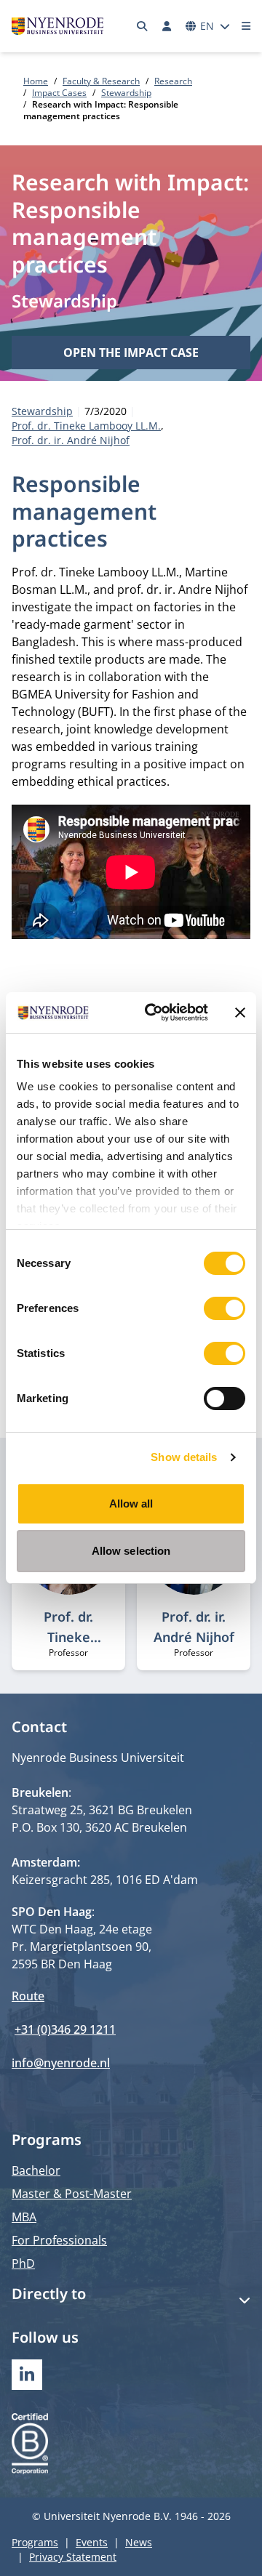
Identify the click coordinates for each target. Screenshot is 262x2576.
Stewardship (126, 93)
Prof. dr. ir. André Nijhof (71, 440)
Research (173, 81)
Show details (184, 1457)
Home (36, 81)
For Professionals (59, 2240)
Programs (35, 2542)
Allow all (131, 1504)
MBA (24, 2217)
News (139, 2542)
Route (28, 1996)
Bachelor (36, 2170)
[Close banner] (240, 1013)
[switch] (225, 1308)
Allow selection (131, 1551)
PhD (23, 2263)
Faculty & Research (101, 81)
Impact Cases (59, 93)
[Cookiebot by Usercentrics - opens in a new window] (154, 1013)
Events (92, 2542)
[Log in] (167, 26)
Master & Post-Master (72, 2194)
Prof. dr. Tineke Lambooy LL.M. (86, 426)
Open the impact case (131, 353)
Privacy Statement (73, 2557)
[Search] (143, 26)
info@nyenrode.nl (61, 2063)
